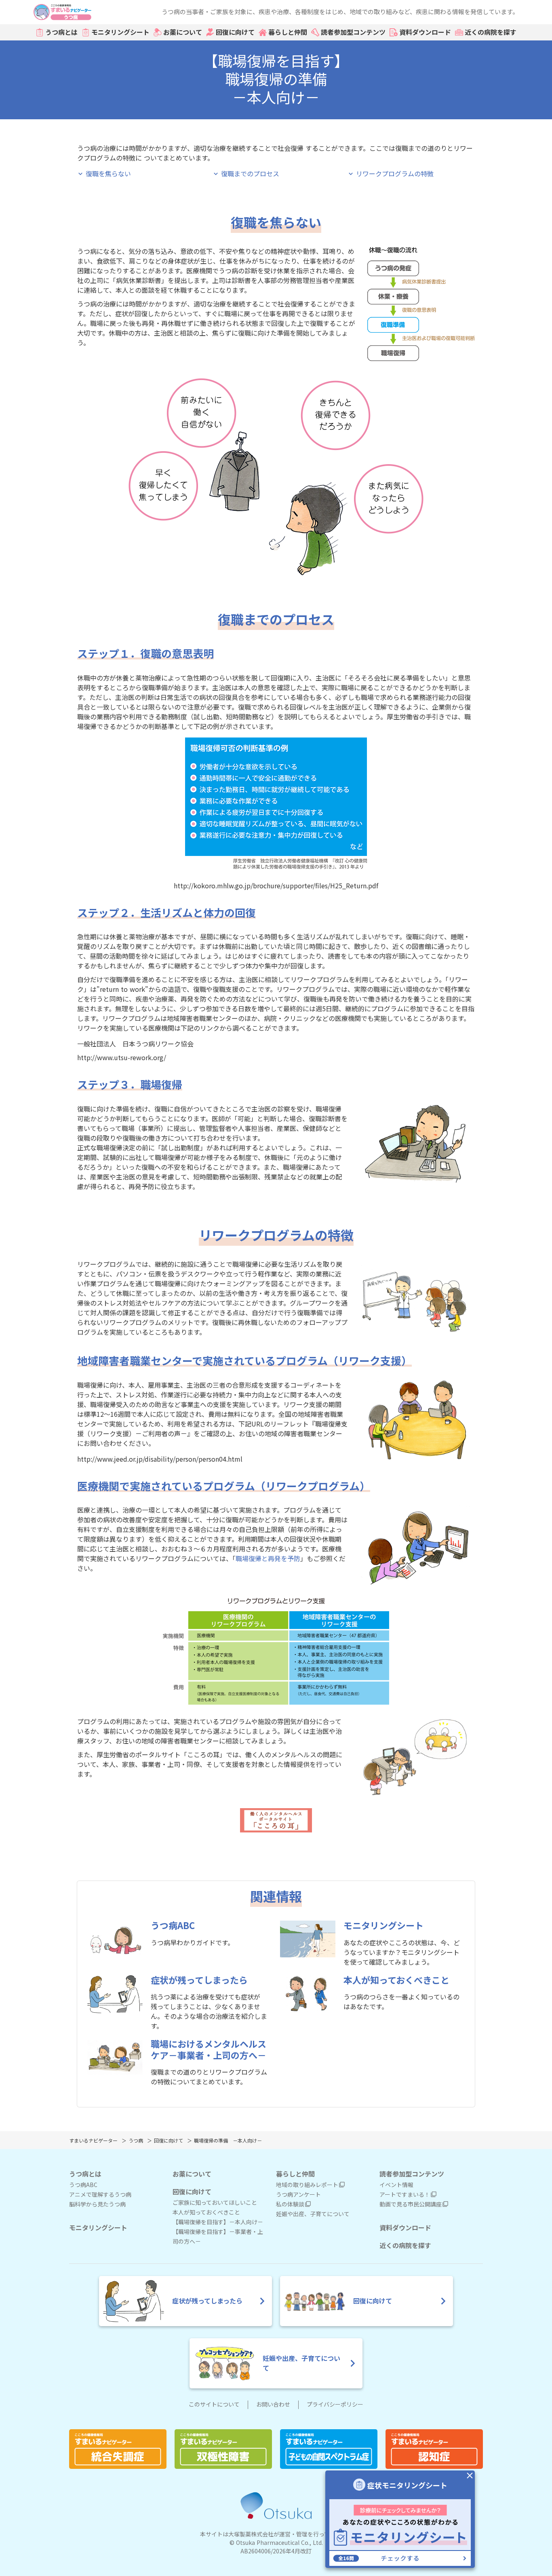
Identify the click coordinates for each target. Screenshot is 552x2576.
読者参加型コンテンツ (353, 32)
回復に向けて (235, 32)
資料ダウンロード (425, 32)
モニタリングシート (120, 32)
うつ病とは (61, 32)
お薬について (183, 32)
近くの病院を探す (491, 32)
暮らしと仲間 (288, 32)
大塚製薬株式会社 (251, 2534)
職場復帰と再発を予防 (268, 1559)
